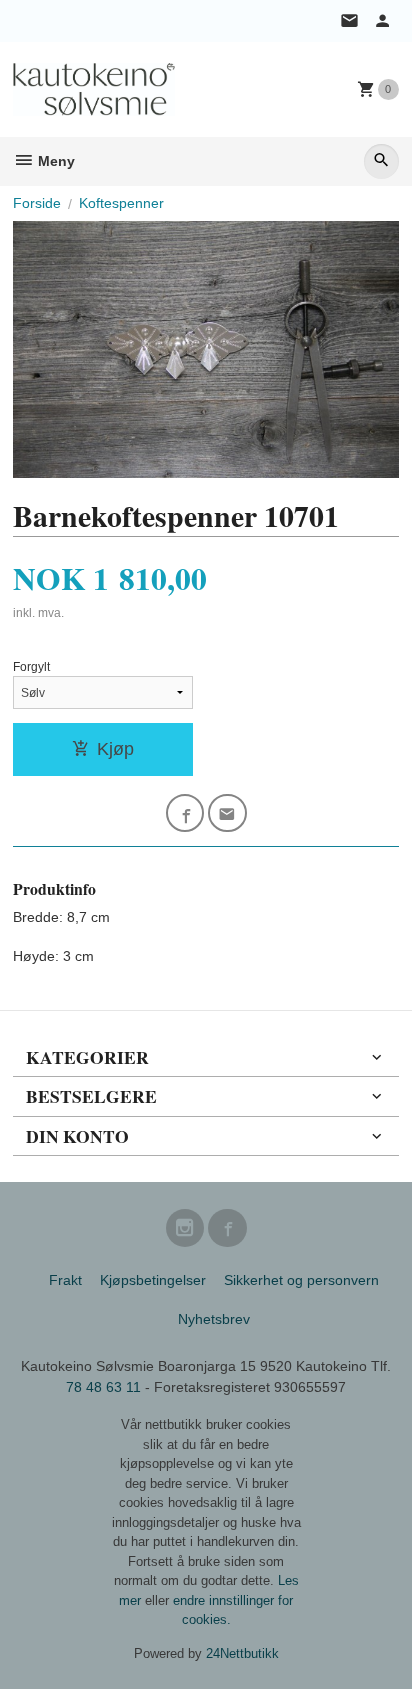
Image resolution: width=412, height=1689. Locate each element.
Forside (37, 203)
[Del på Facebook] (185, 813)
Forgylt (31, 667)
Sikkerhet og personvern (301, 1280)
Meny (54, 161)
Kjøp (115, 749)
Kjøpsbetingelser (153, 1280)
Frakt (65, 1280)
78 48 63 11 (103, 1387)
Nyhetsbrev (214, 1319)
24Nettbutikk (242, 1653)
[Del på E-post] (227, 813)
